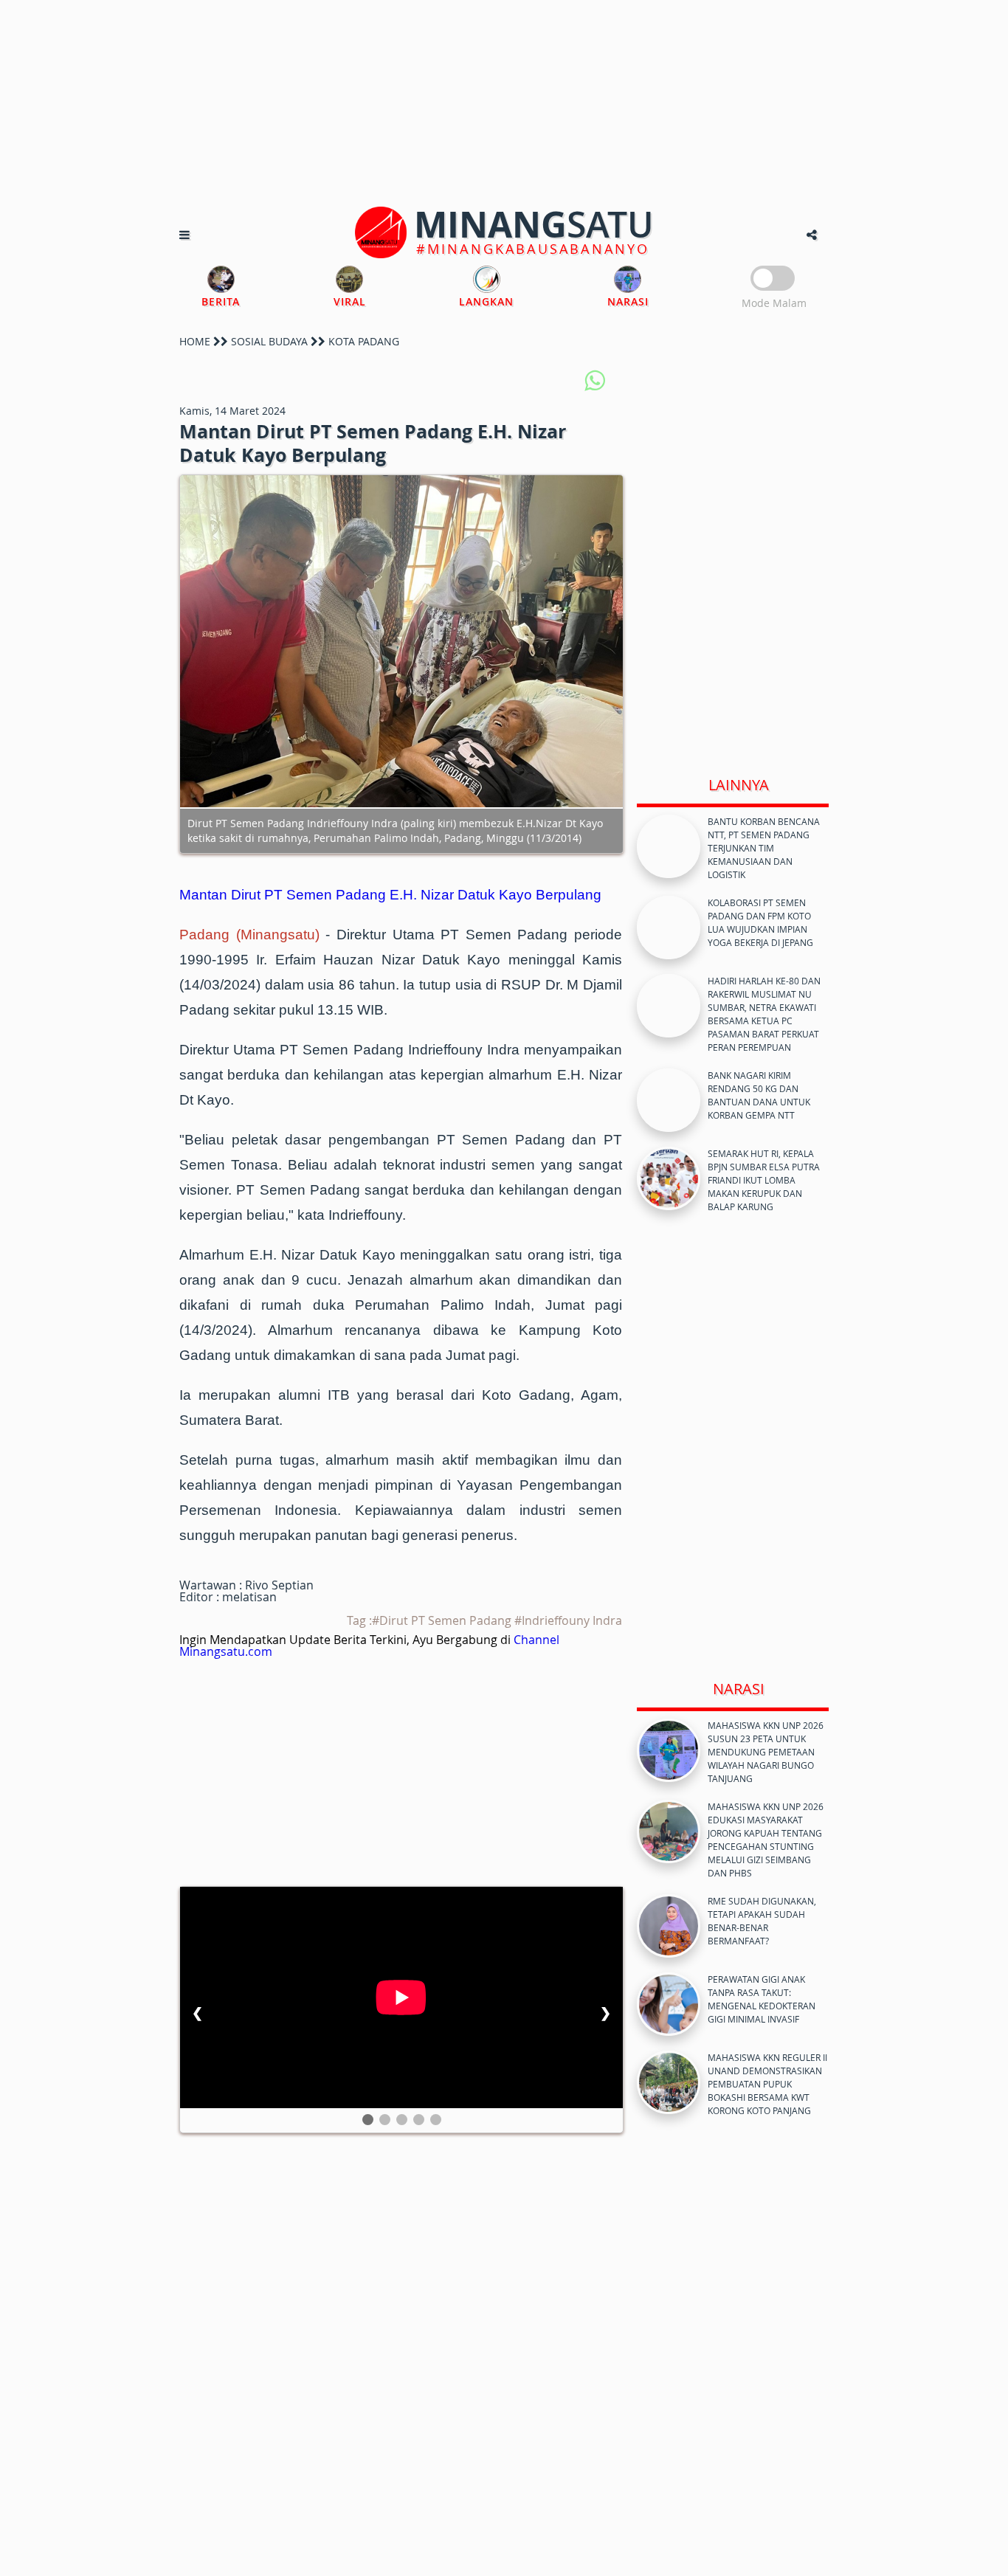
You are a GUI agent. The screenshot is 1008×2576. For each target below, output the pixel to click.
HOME (195, 341)
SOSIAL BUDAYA (269, 341)
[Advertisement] (504, 103)
